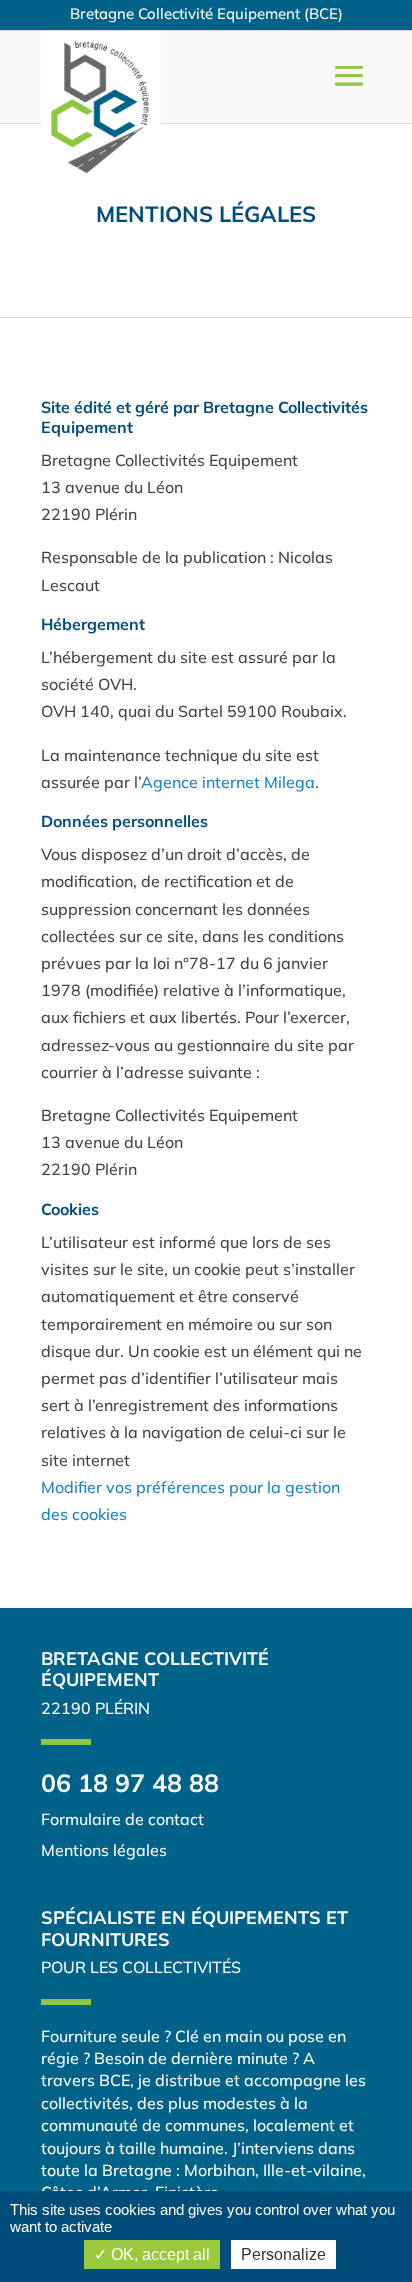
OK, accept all (158, 2254)
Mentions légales (206, 214)
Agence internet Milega (228, 782)
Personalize (283, 2254)
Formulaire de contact (122, 1819)
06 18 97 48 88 (130, 1782)
